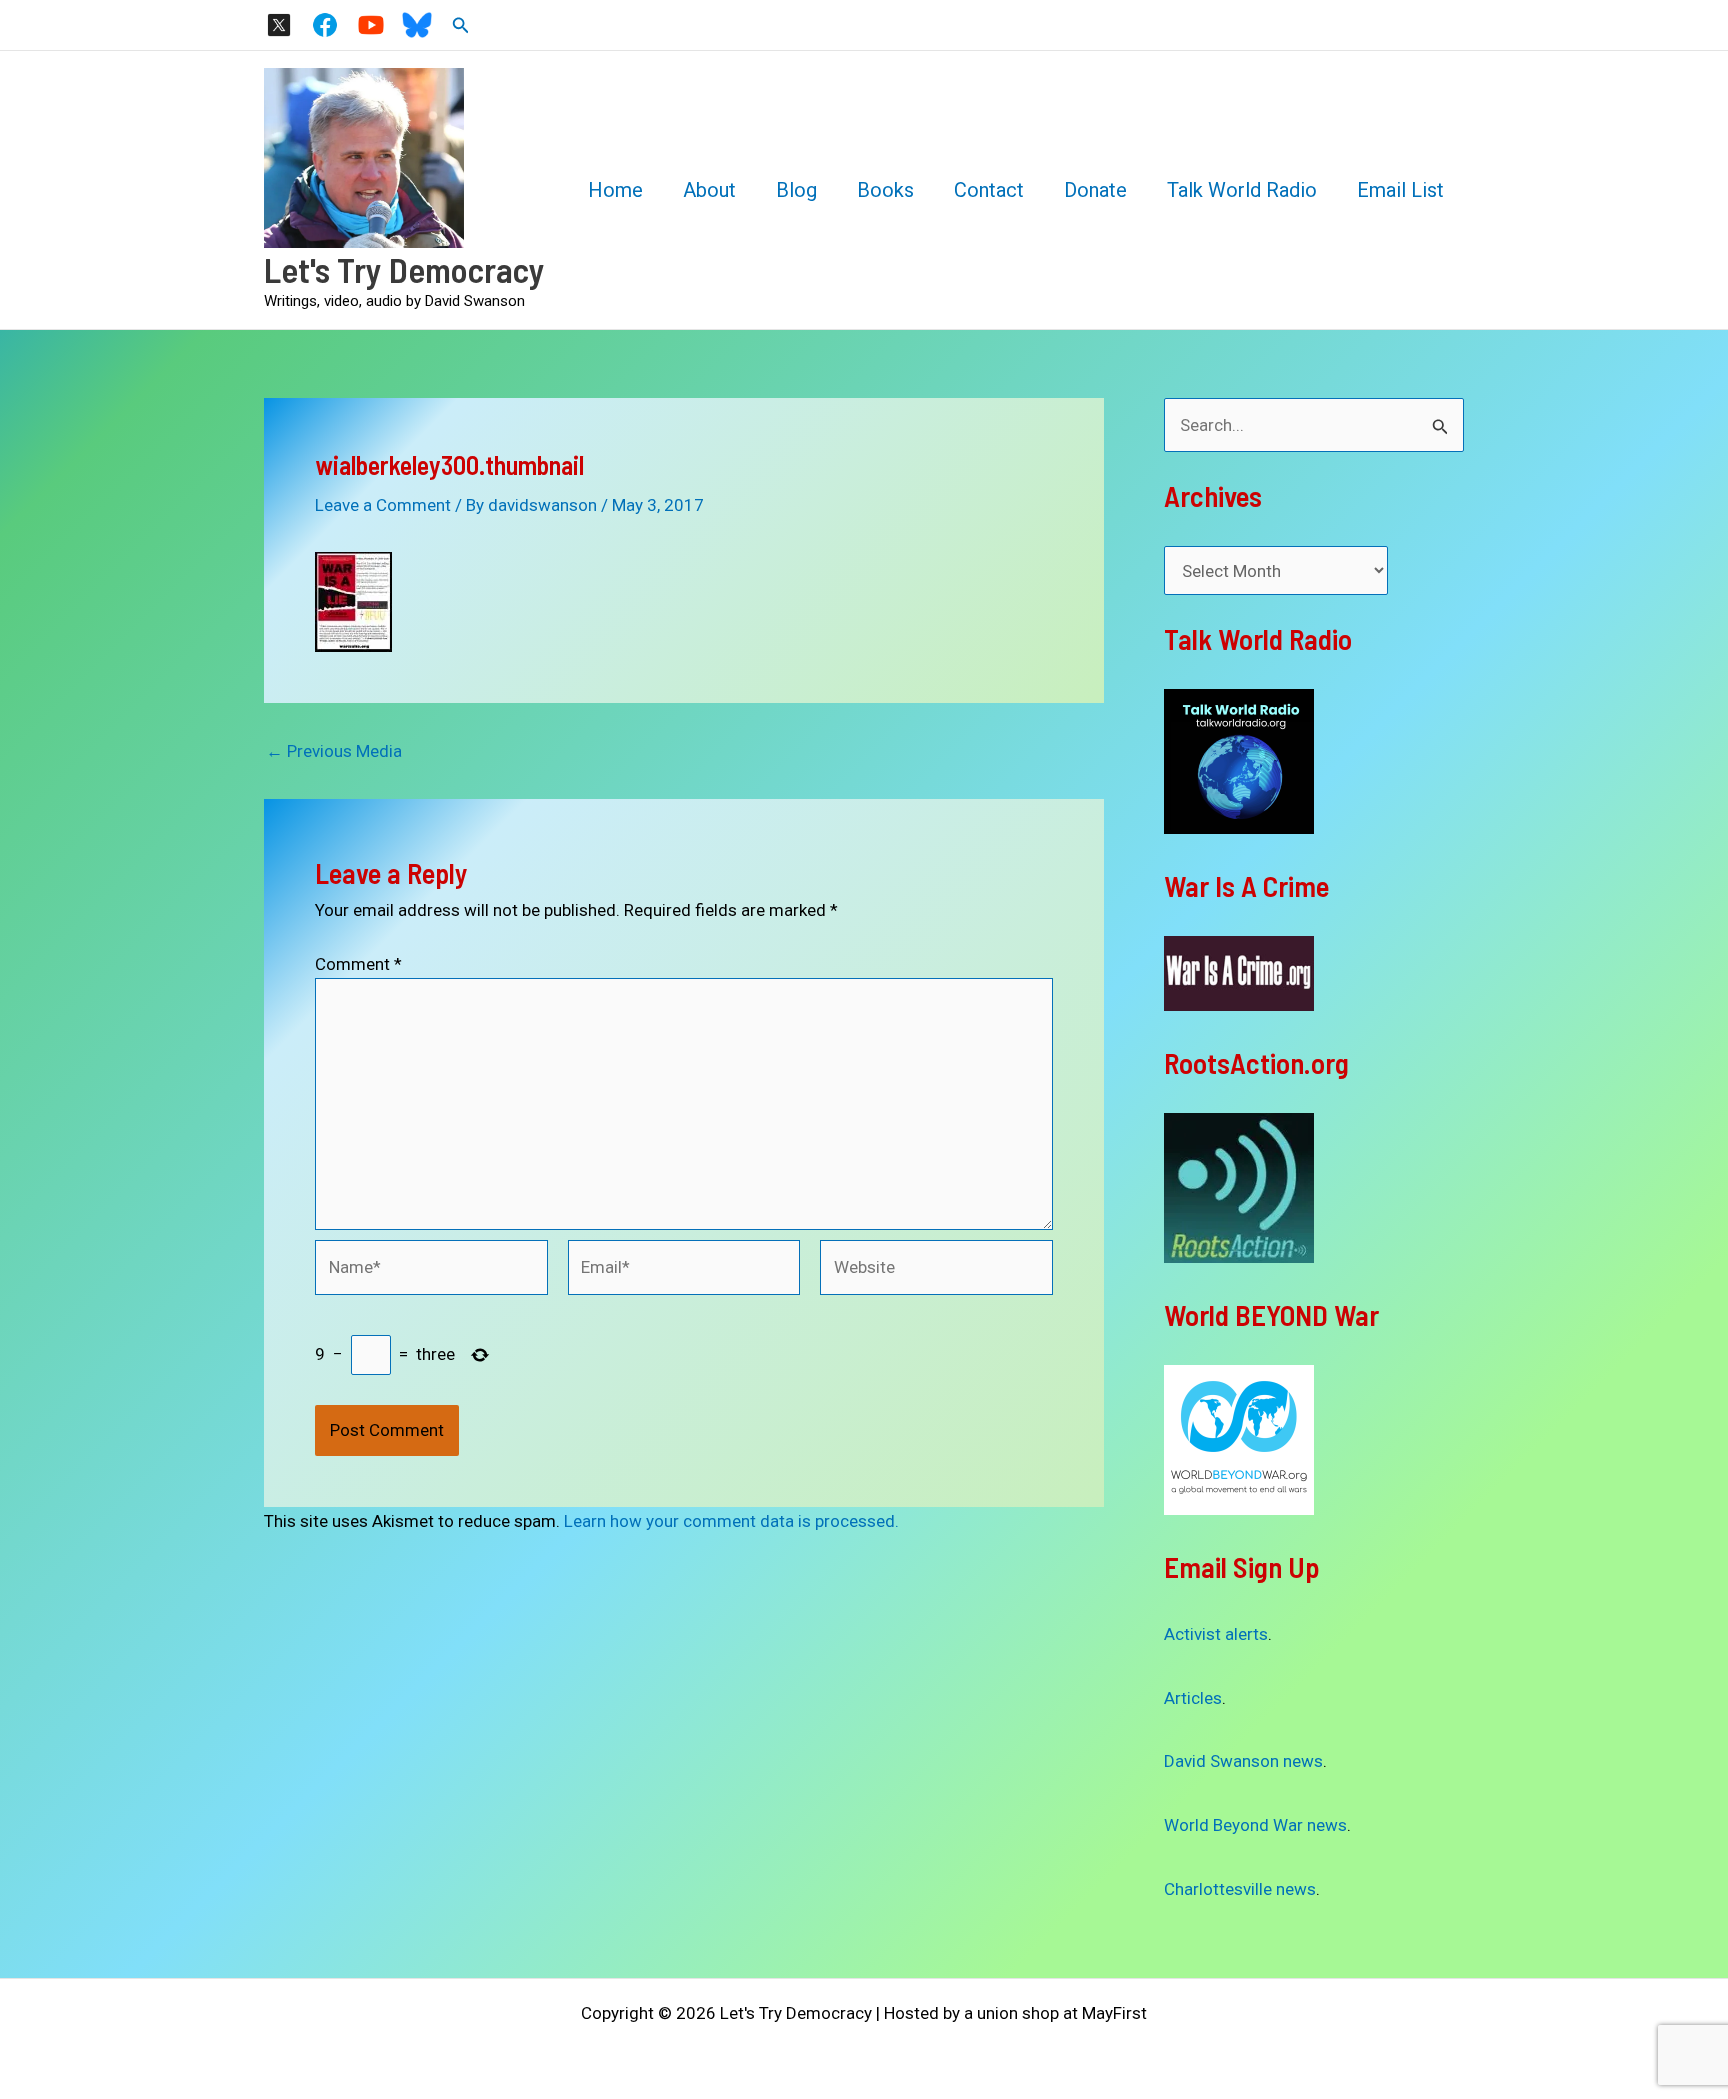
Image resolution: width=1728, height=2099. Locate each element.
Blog (796, 190)
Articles (1193, 1698)
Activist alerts (1216, 1634)
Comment (358, 964)
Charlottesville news (1240, 1889)
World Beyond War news (1255, 1825)
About (709, 190)
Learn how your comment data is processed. (731, 1521)
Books (885, 190)
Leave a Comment (383, 505)
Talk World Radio (1242, 190)
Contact (989, 190)
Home (615, 190)
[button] (461, 25)
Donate (1095, 190)
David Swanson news (1243, 1761)
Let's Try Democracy (404, 269)
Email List (1400, 190)
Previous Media (334, 751)
